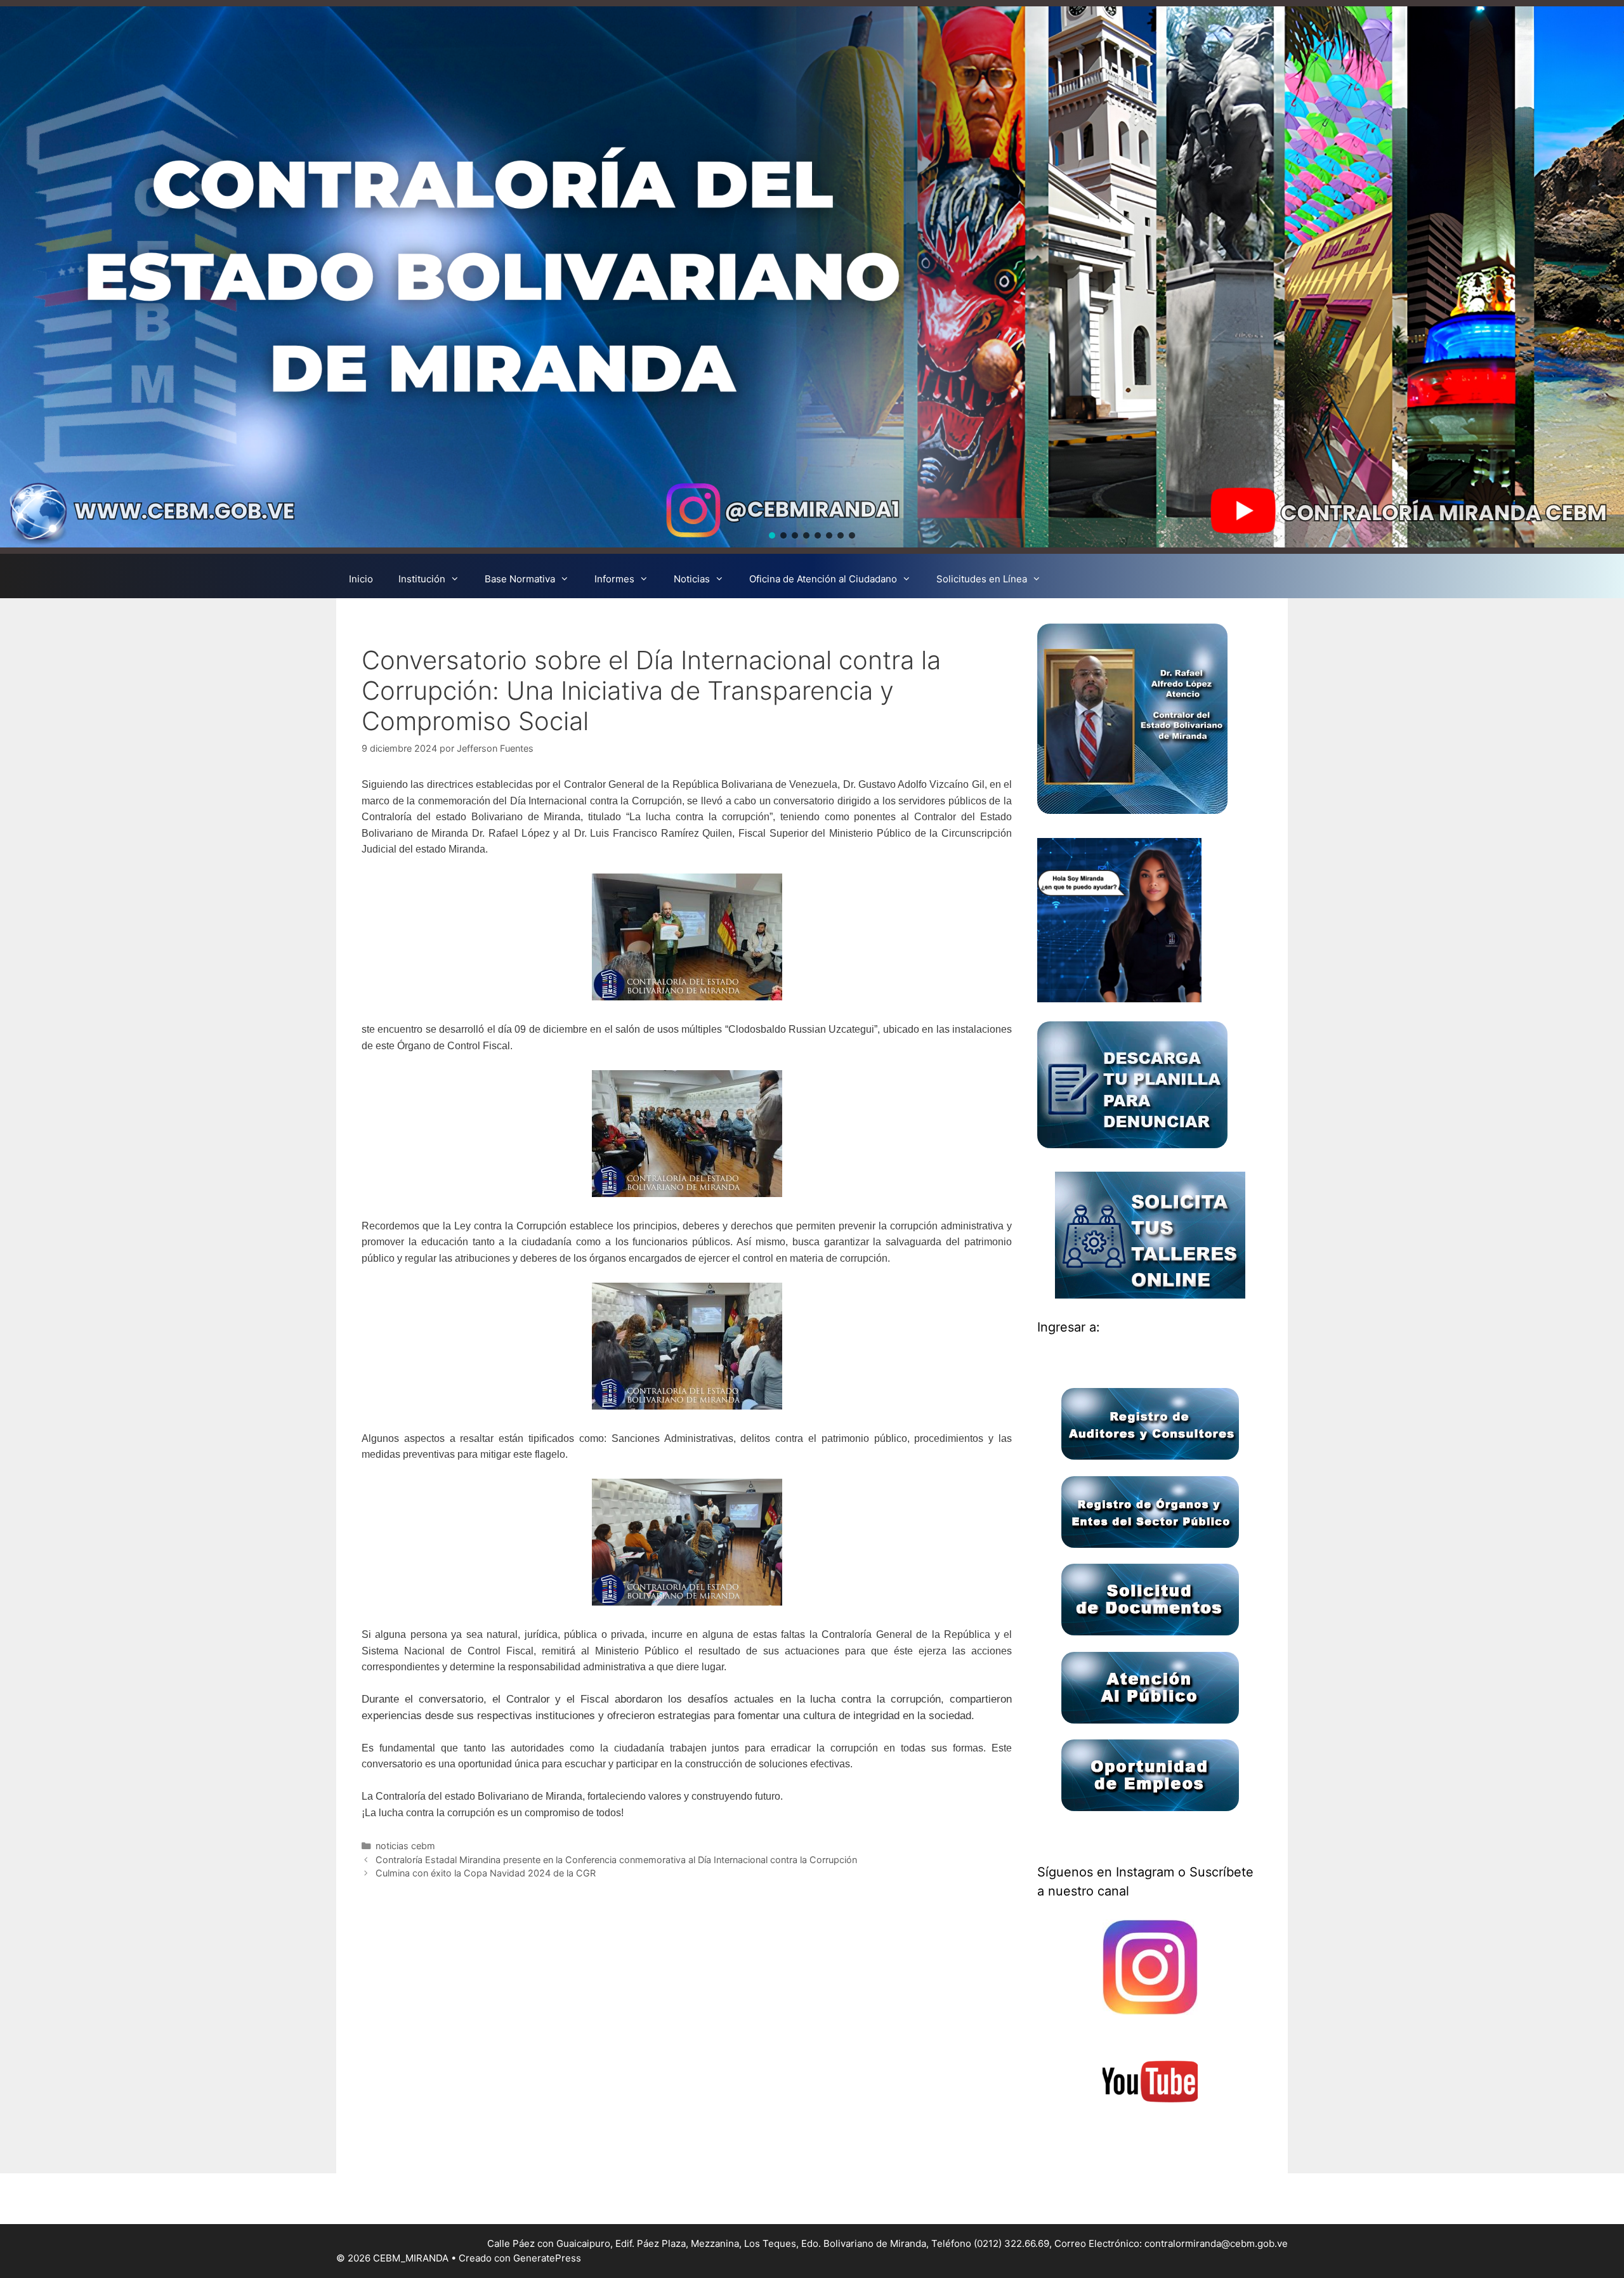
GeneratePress (547, 2258)
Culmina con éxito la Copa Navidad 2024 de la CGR (486, 1873)
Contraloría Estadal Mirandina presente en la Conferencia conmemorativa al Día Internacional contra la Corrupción (616, 1860)
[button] (772, 535)
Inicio (361, 579)
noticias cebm (405, 1846)
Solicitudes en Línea (982, 579)
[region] (812, 277)
